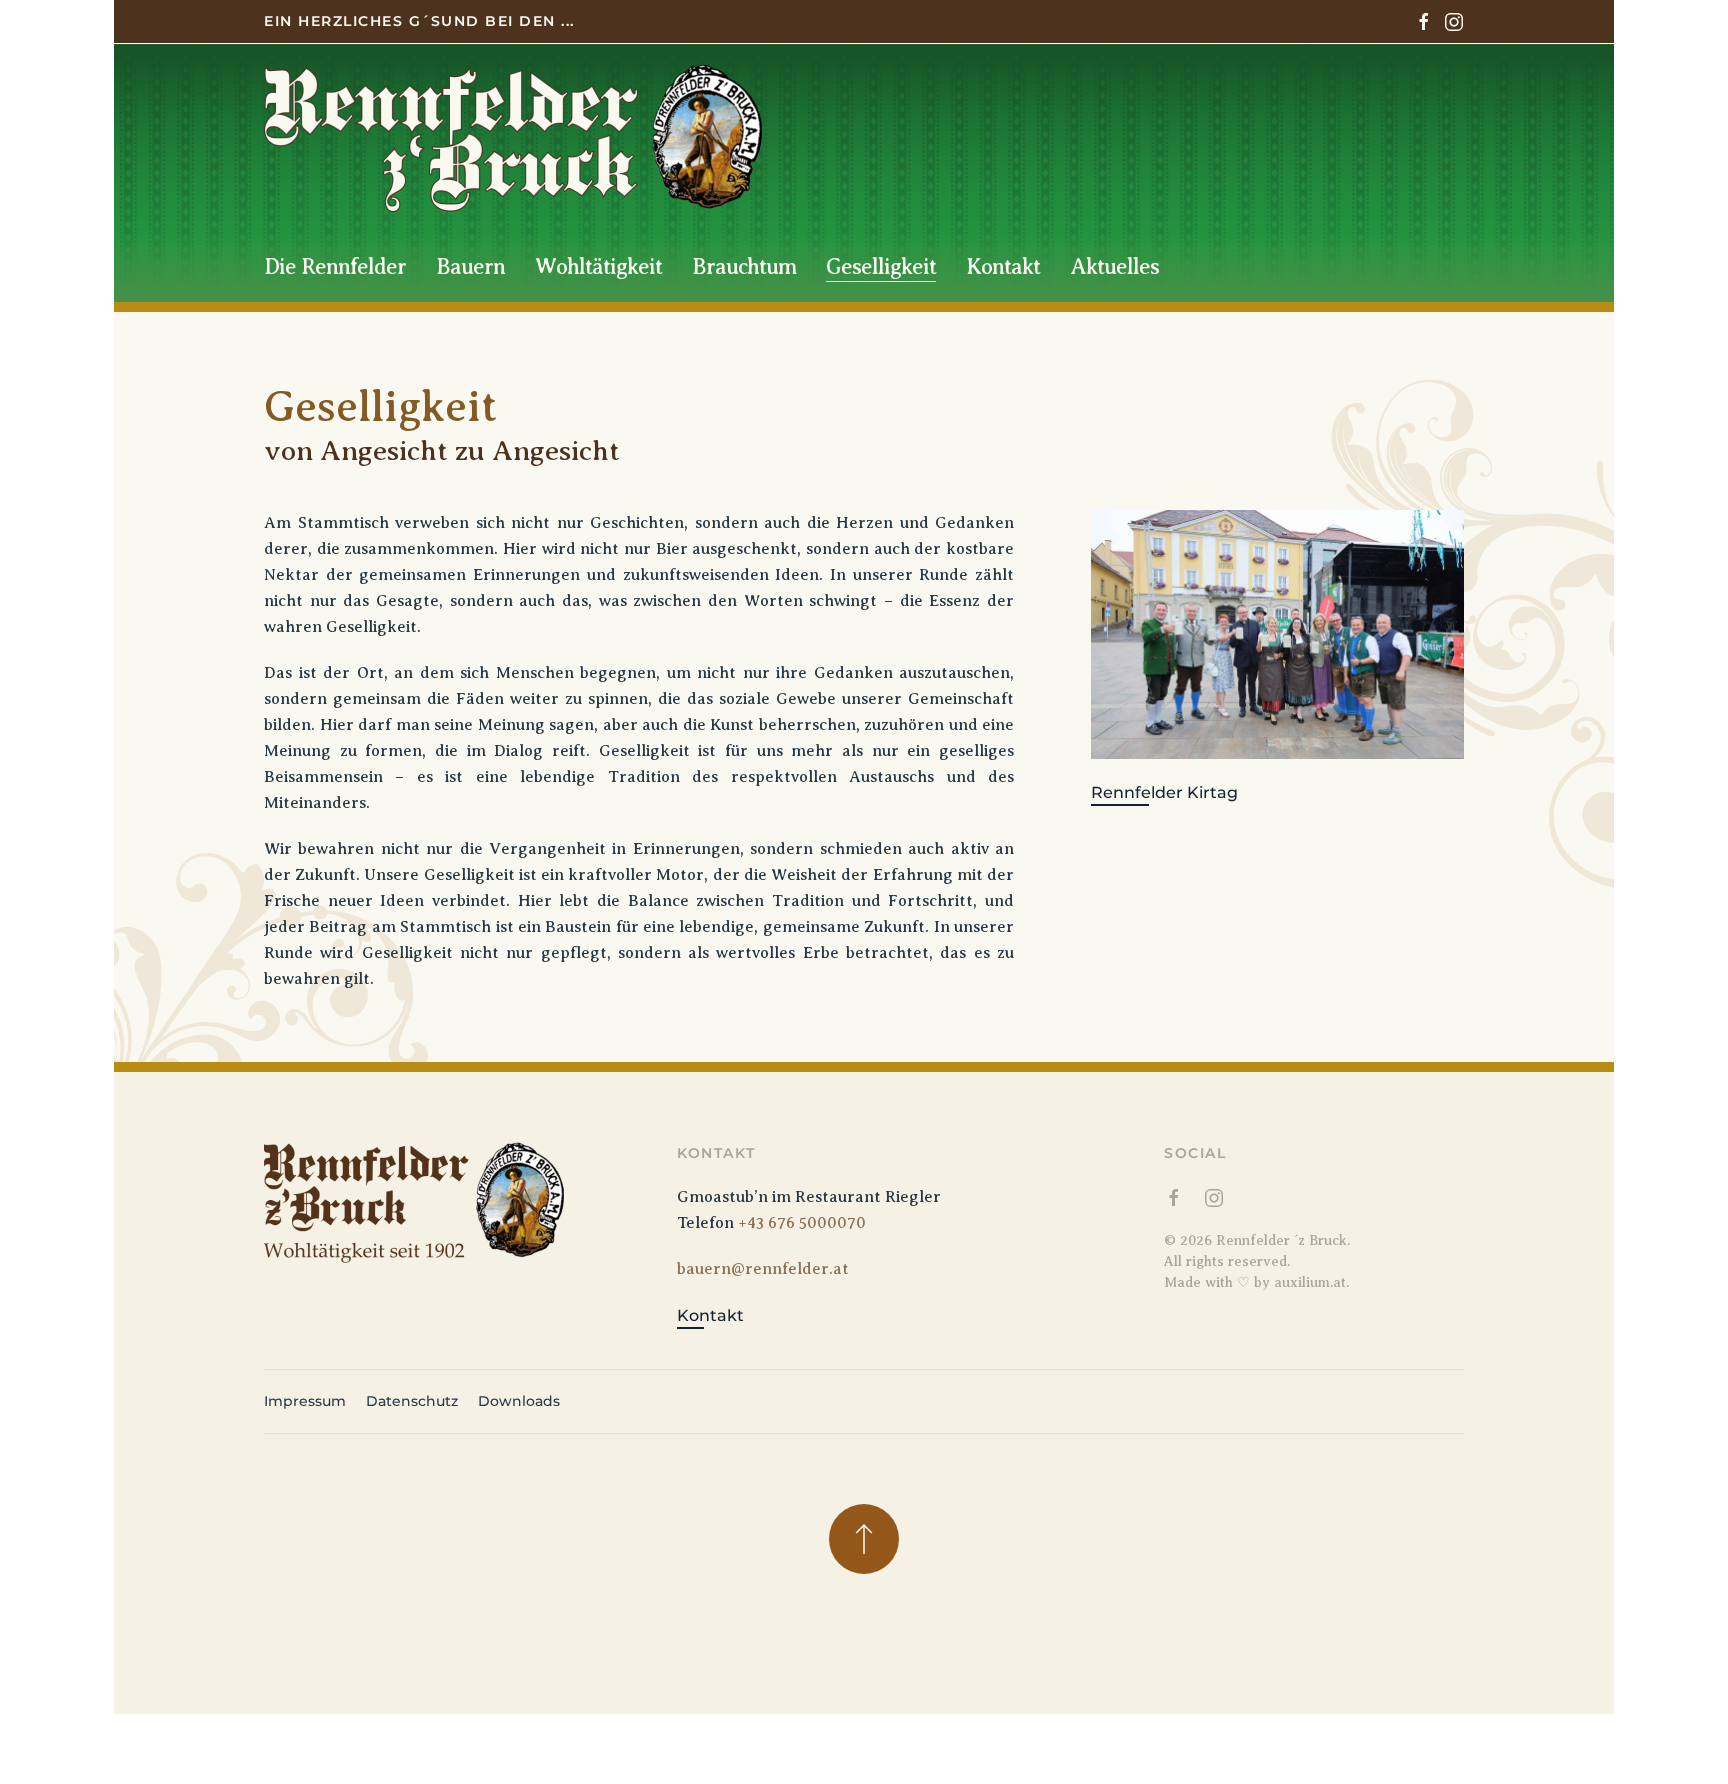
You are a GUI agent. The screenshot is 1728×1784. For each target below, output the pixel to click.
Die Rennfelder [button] (335, 266)
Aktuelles (1114, 266)
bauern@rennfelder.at (763, 1269)
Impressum (305, 1401)
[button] (864, 1539)
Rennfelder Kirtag (1164, 792)
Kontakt (1003, 266)
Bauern (470, 266)
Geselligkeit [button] (881, 266)
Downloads (519, 1401)
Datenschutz (412, 1401)
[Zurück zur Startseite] (513, 138)
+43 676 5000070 (802, 1223)
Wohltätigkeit (598, 266)
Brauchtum (744, 266)
